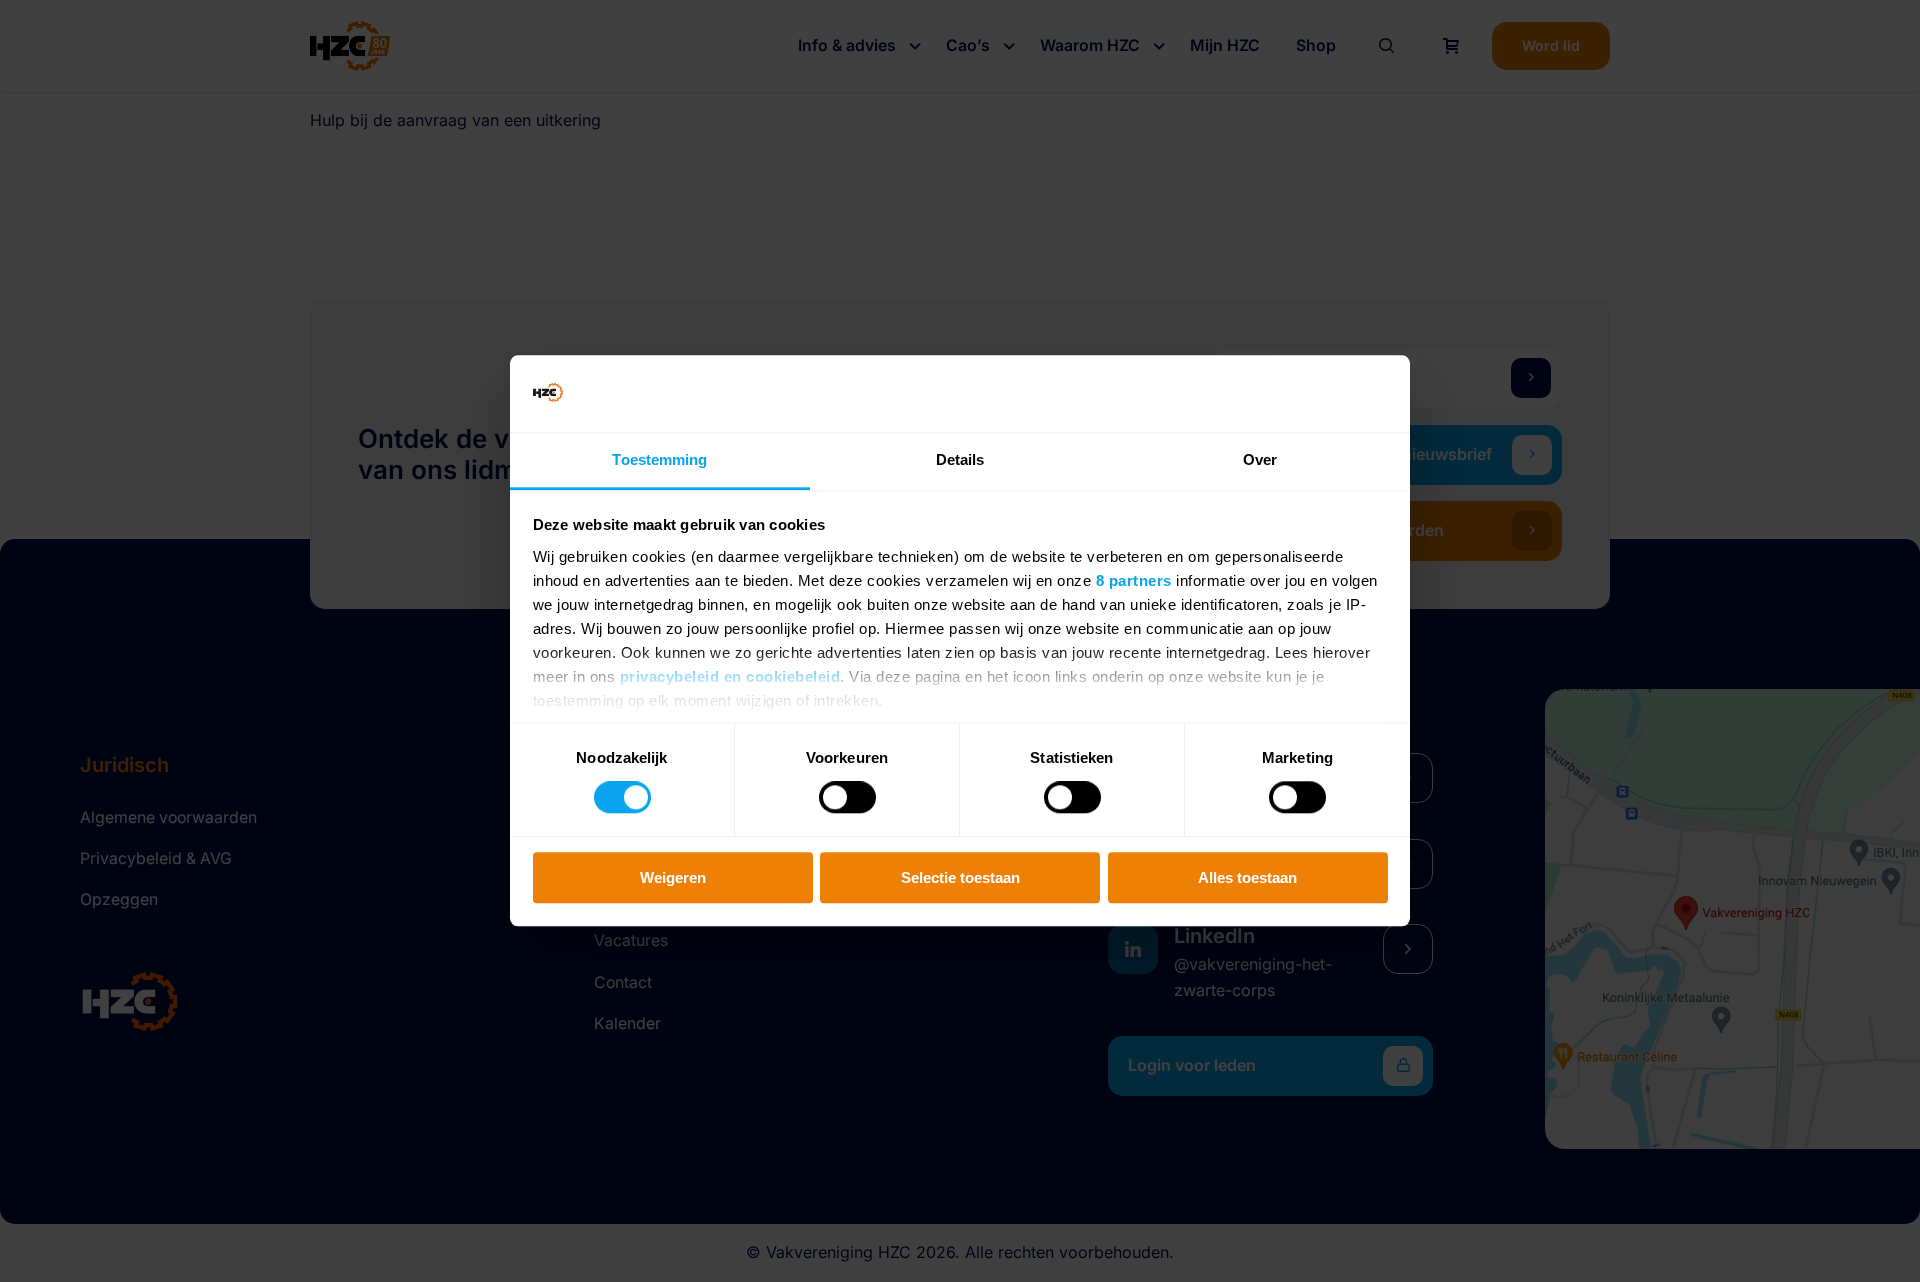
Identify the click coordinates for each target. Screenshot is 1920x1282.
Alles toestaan (1247, 877)
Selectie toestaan (960, 877)
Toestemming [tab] (659, 459)
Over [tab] (1260, 459)
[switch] (847, 797)
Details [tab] (960, 459)
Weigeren (673, 877)
